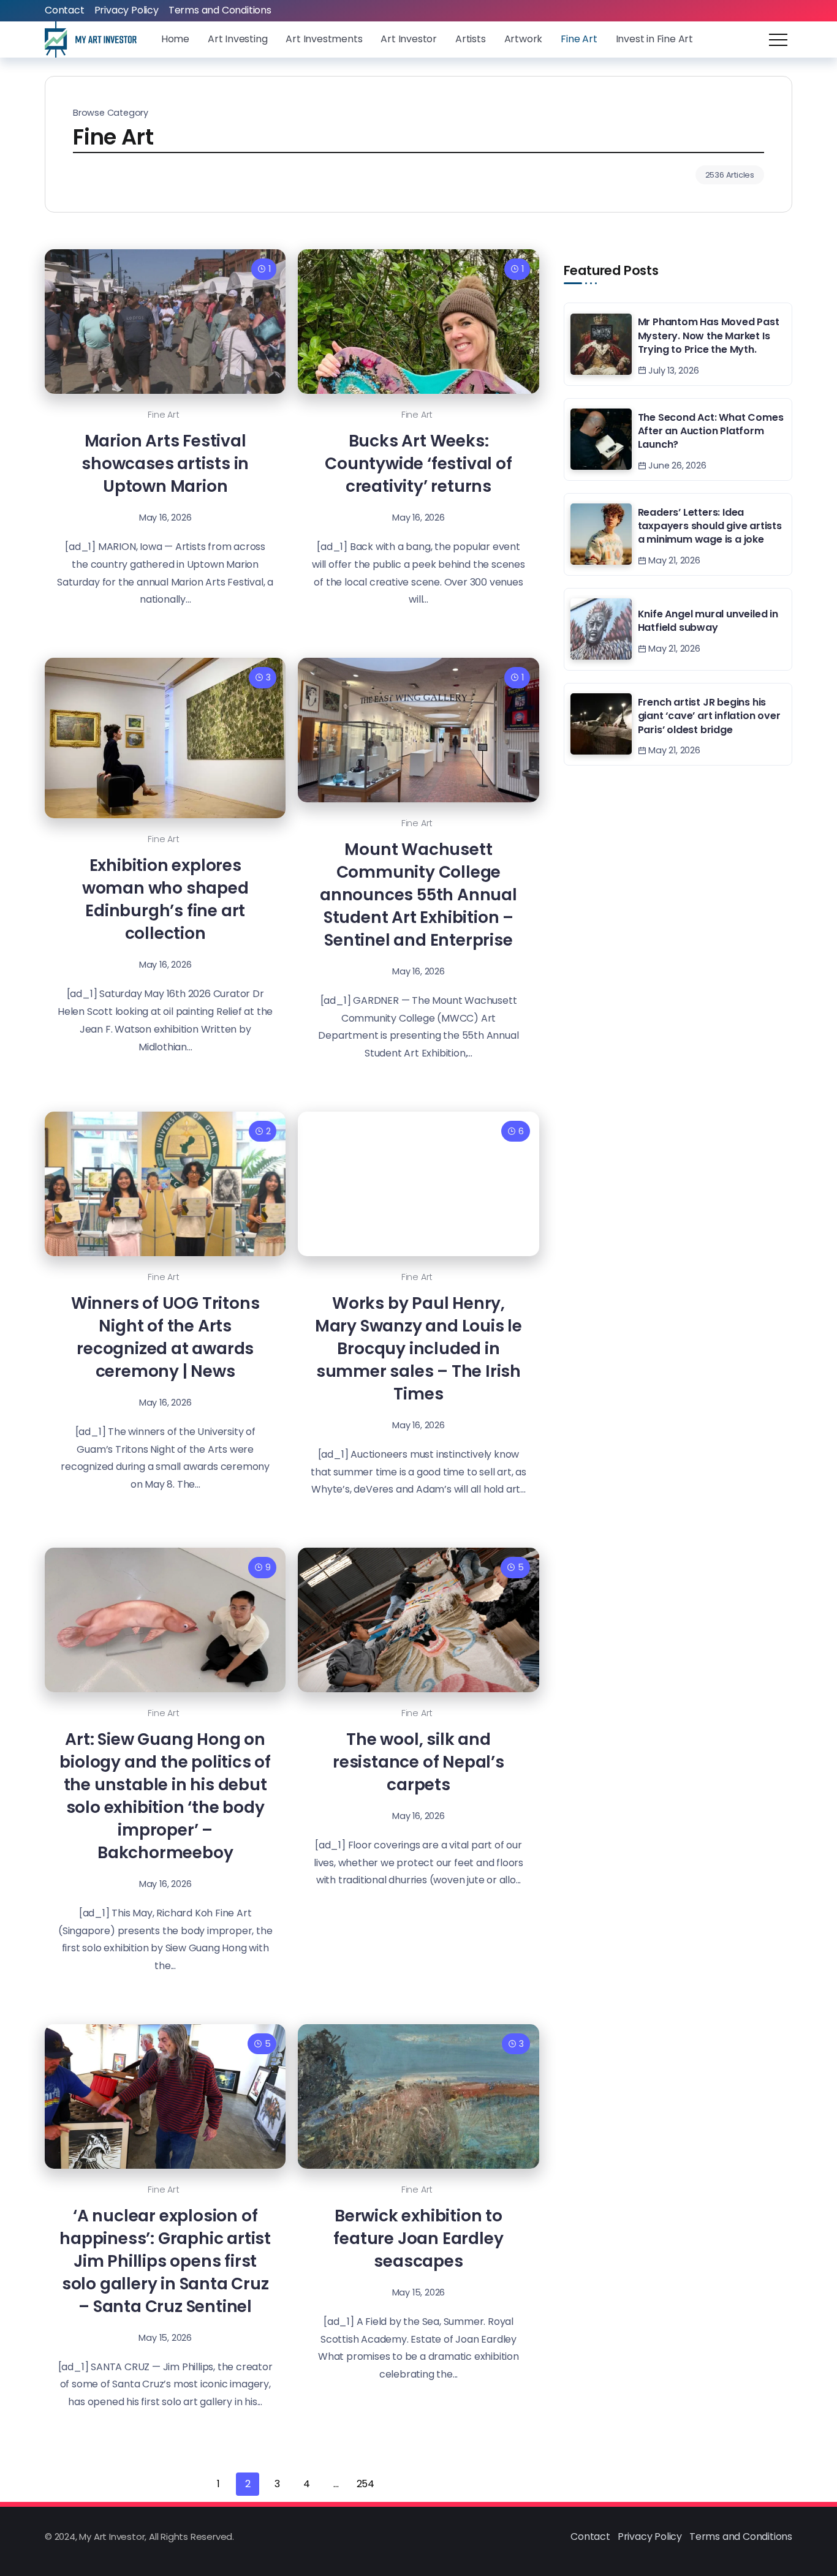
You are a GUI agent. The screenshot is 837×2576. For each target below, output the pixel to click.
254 (365, 2484)
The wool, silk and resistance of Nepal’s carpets (418, 1762)
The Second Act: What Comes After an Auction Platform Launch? (711, 431)
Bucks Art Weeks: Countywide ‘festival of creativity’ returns (418, 463)
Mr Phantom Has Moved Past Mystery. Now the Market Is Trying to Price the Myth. (709, 336)
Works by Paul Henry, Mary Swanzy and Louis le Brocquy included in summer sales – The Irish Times (418, 1348)
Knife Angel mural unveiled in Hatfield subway (708, 621)
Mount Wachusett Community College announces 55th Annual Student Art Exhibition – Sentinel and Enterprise (418, 894)
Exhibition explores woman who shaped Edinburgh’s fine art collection (165, 899)
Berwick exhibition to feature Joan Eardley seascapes (418, 2238)
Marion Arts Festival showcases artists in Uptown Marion (165, 463)
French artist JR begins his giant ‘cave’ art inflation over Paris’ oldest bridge (709, 716)
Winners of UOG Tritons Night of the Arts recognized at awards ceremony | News (165, 1337)
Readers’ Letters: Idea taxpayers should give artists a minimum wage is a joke (710, 526)
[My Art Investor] (91, 39)
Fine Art (163, 415)
